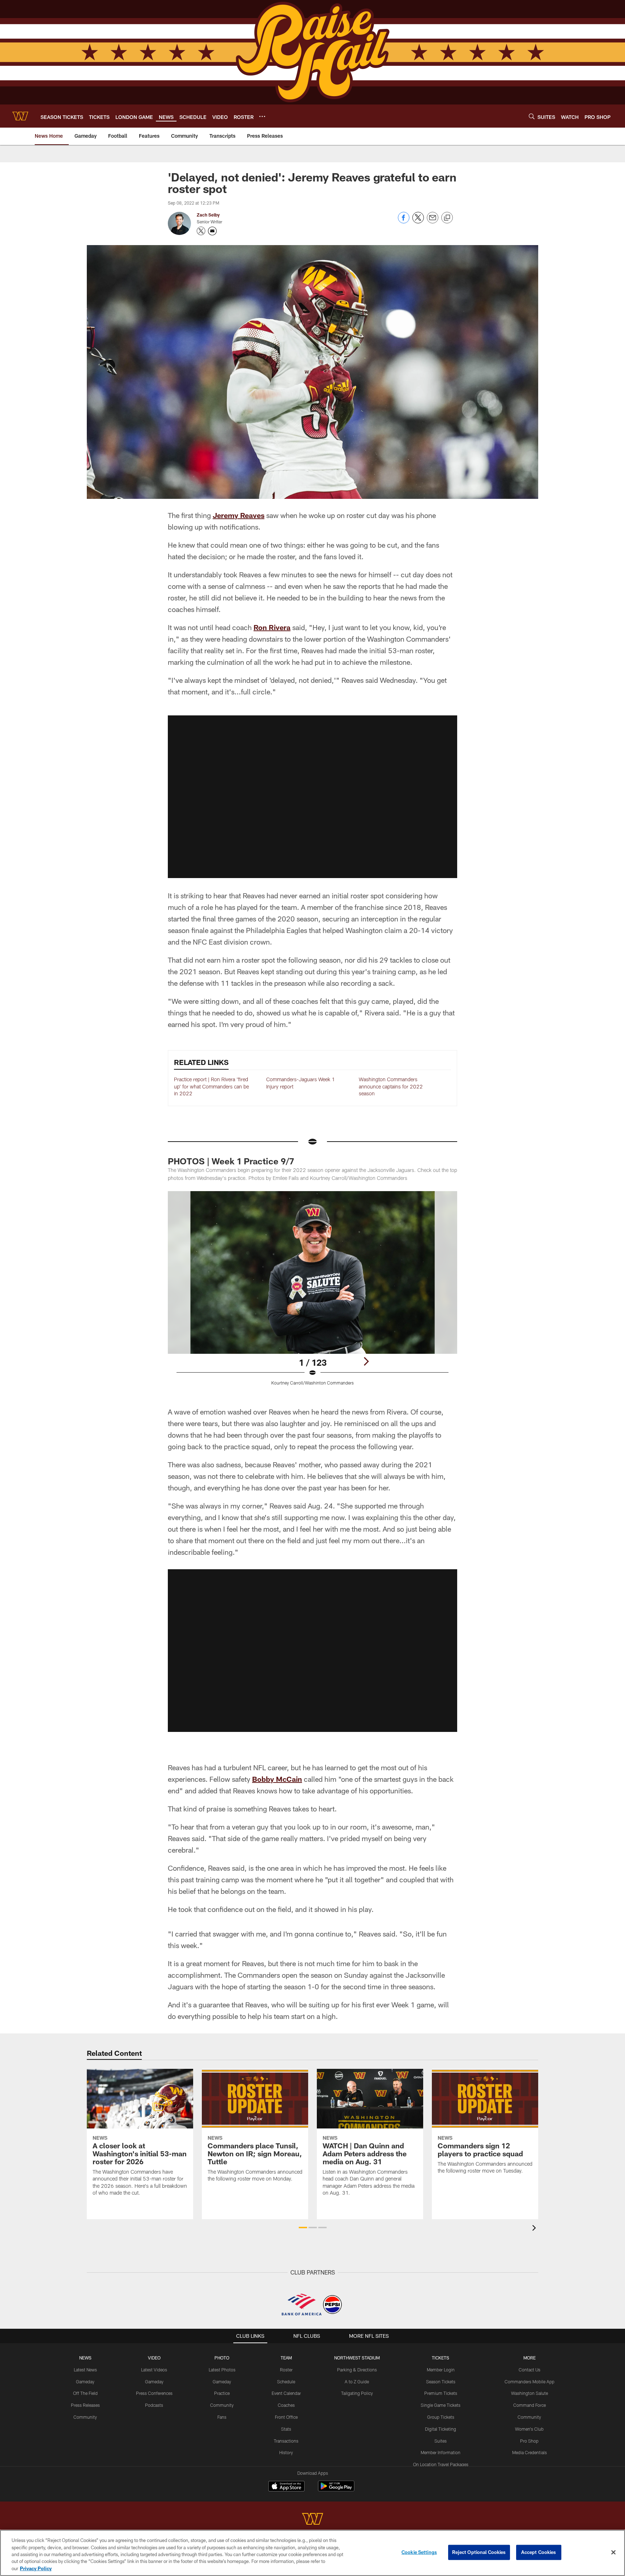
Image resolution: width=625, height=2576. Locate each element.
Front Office (286, 2417)
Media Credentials (530, 2452)
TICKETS (441, 2358)
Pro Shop (529, 2441)
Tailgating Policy (357, 2393)
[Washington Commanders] (312, 2520)
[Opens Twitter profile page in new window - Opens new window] (201, 231)
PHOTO (222, 2358)
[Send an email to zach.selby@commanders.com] (212, 231)
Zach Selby (208, 215)
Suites (441, 2441)
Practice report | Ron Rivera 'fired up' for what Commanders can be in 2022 (211, 1086)
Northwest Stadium (357, 2358)
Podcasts (154, 2405)
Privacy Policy (36, 2568)
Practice (222, 2393)
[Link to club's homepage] (20, 116)
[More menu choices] (262, 116)
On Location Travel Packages (441, 2464)
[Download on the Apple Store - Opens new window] (286, 2487)
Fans (222, 2417)
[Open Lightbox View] (312, 1293)
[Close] (613, 2553)
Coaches (286, 2405)
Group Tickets (441, 2417)
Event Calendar (286, 2393)
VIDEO (154, 2358)
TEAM (286, 2358)
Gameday (85, 2382)
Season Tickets (441, 2382)
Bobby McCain (277, 1779)
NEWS (85, 2358)
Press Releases (85, 2405)
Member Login (441, 2370)
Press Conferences (154, 2393)
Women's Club (529, 2429)
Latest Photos (222, 2370)
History (286, 2452)
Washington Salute (530, 2393)
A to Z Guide (357, 2382)
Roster (286, 2370)
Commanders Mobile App (530, 2382)
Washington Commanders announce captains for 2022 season (391, 1086)
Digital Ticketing (441, 2429)
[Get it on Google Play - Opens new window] (336, 2490)
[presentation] (535, 2229)
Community (85, 2417)
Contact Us (530, 2370)
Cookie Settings (419, 2552)
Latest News (85, 2370)
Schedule (286, 2382)
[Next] (366, 1361)
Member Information (441, 2452)
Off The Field (85, 2393)
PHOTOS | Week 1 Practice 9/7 (231, 1161)
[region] (312, 2553)
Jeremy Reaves (239, 515)
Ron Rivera (272, 627)
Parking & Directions (357, 2370)
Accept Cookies (539, 2552)
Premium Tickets (441, 2393)
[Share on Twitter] (418, 221)
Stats (286, 2429)
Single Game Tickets (441, 2405)
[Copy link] (447, 218)
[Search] (532, 116)
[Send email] (433, 221)
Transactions (286, 2441)
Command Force (530, 2405)
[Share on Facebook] (404, 221)
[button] (312, 797)
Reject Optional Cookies (479, 2552)
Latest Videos (154, 2370)
